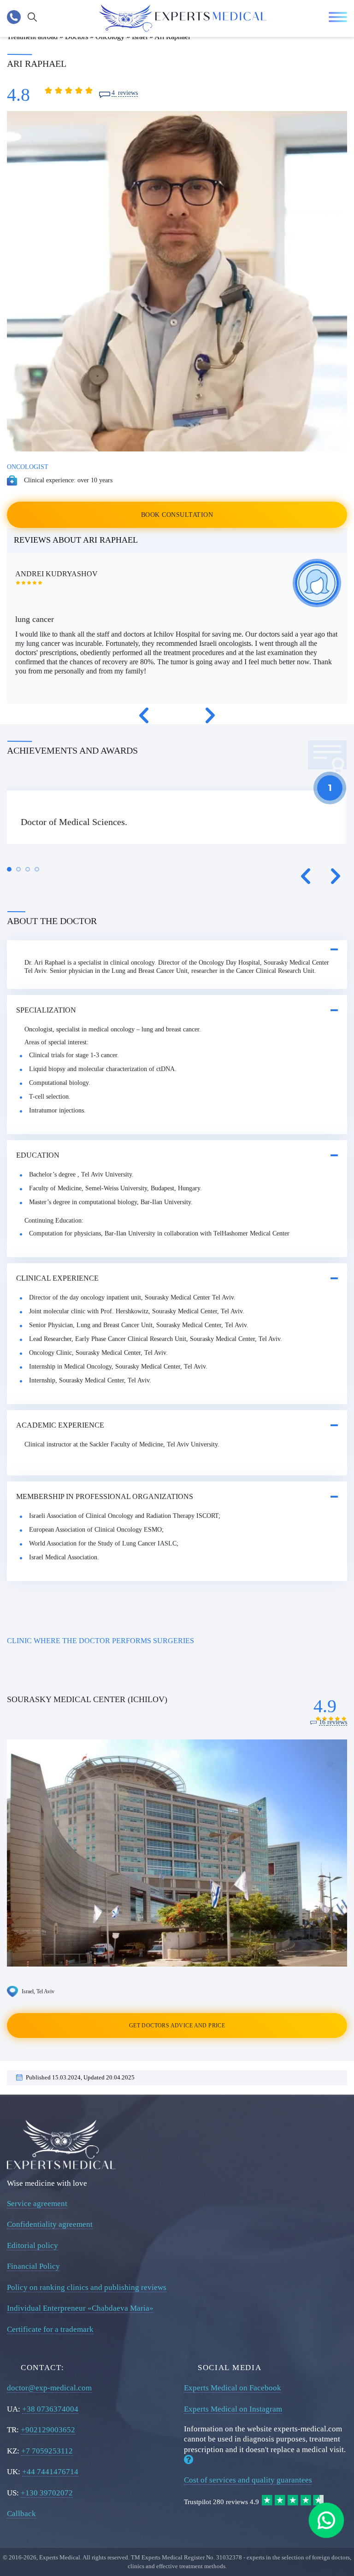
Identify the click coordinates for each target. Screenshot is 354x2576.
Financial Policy (33, 2266)
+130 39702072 (47, 2493)
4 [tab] (37, 869)
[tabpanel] (177, 817)
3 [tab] (28, 869)
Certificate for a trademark (50, 2329)
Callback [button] (21, 2514)
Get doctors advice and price (177, 2026)
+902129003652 (48, 2430)
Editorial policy (32, 2245)
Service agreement (37, 2204)
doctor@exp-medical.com (49, 2388)
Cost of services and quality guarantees (248, 2480)
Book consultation (177, 515)
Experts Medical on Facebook (233, 2388)
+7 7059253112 (47, 2451)
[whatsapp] (326, 2520)
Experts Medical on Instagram (233, 2409)
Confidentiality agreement (50, 2224)
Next (210, 715)
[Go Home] (183, 18)
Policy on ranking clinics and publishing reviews (87, 2287)
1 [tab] (9, 869)
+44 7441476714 (50, 2472)
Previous (144, 715)
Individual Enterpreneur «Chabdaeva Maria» (80, 2308)
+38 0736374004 (50, 2409)
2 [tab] (18, 869)
